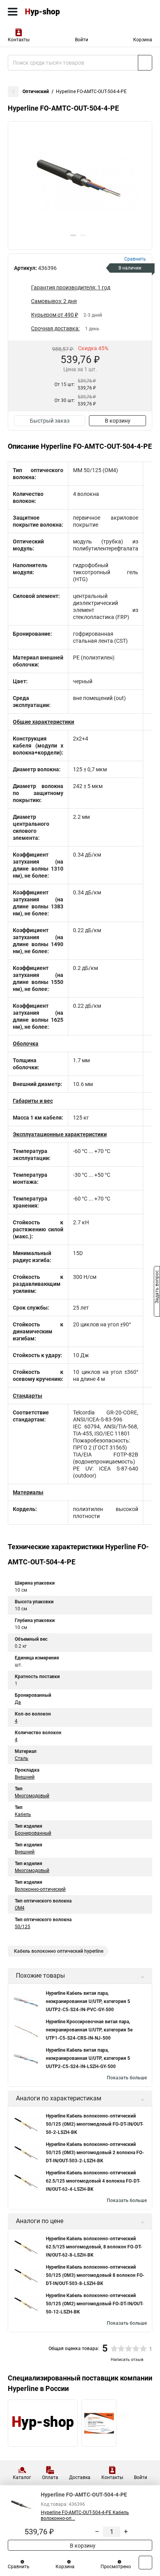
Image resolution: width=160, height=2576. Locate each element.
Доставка (80, 2477)
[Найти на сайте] (145, 63)
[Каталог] (13, 12)
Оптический (36, 92)
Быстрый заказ (50, 421)
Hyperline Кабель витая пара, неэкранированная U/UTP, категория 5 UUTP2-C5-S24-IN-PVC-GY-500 (88, 2001)
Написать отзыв (127, 2360)
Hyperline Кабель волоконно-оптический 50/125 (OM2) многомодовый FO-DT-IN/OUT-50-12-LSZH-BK (95, 2304)
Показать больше (127, 2078)
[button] (73, 235)
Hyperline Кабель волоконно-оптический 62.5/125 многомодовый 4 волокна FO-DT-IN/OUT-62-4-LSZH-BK (93, 2181)
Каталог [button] (22, 2477)
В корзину (118, 421)
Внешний (25, 1777)
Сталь (22, 1758)
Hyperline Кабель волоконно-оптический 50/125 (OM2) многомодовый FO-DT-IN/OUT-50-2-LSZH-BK (95, 2124)
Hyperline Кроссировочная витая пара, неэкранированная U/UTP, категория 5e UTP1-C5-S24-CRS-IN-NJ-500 (89, 2030)
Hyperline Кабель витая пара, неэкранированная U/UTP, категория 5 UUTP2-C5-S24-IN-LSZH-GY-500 (88, 2058)
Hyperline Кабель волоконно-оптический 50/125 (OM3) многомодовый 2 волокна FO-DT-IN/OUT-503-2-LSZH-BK (95, 2153)
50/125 (23, 1927)
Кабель (23, 1814)
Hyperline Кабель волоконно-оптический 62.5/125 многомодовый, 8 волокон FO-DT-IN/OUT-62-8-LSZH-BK (94, 2247)
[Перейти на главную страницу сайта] (58, 12)
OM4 (20, 1908)
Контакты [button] (19, 40)
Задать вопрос (157, 1287)
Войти (82, 40)
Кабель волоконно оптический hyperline (59, 1951)
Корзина (143, 40)
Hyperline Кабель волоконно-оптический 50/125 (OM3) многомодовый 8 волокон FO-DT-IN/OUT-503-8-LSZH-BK (95, 2275)
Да (18, 1702)
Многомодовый (32, 1796)
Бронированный (33, 1833)
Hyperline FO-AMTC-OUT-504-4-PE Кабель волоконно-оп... (85, 2515)
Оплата (50, 2477)
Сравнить (19, 2567)
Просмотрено (116, 2567)
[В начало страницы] (145, 2563)
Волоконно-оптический (40, 1889)
